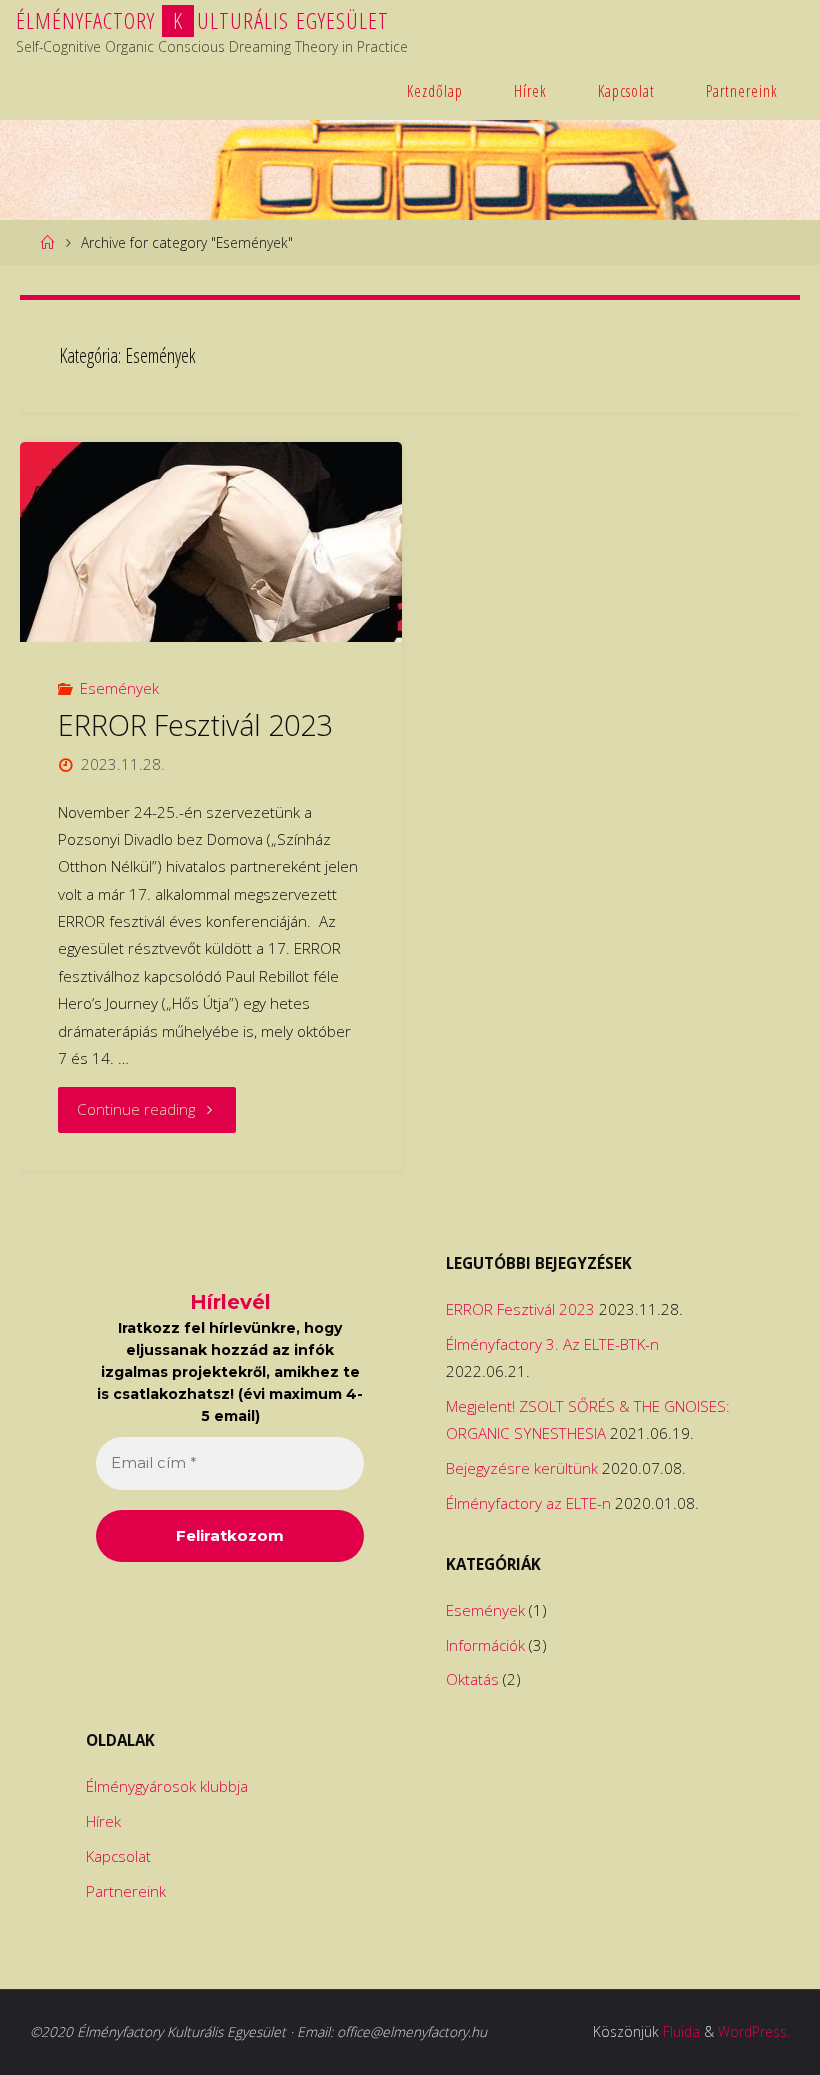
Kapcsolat (626, 91)
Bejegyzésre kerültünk (522, 1468)
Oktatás (472, 1679)
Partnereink (742, 91)
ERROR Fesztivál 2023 (195, 725)
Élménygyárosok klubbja (167, 1786)
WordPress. (754, 2031)
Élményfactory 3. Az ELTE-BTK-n (552, 1344)
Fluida (681, 2031)
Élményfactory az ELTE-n (528, 1503)
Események (119, 688)
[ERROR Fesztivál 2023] (211, 542)
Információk (485, 1645)
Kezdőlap (435, 91)
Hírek (530, 91)
